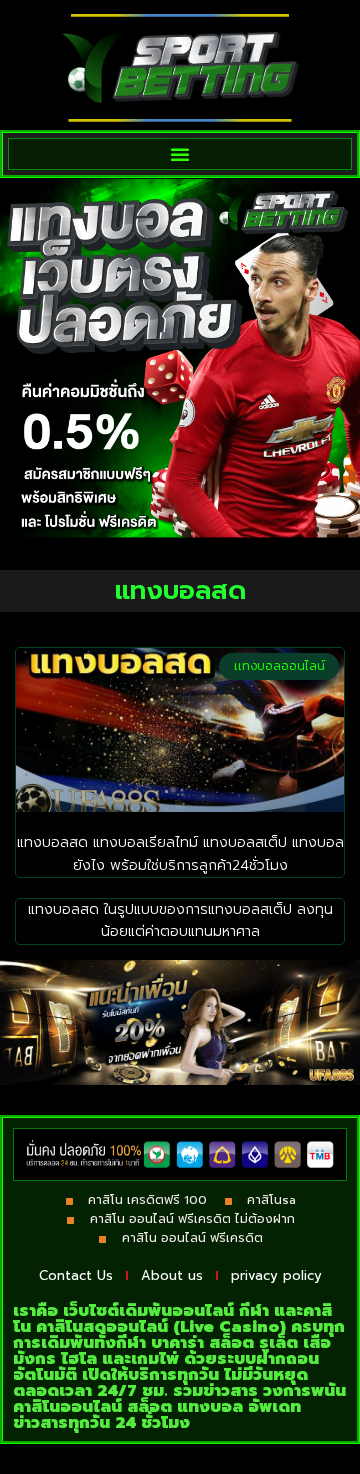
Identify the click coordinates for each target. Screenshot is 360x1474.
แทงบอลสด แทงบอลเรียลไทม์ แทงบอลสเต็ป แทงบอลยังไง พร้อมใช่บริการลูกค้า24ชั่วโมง (180, 853)
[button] (180, 154)
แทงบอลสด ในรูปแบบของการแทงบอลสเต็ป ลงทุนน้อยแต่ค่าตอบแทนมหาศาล (180, 920)
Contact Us (76, 1275)
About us (172, 1275)
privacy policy (276, 1275)
